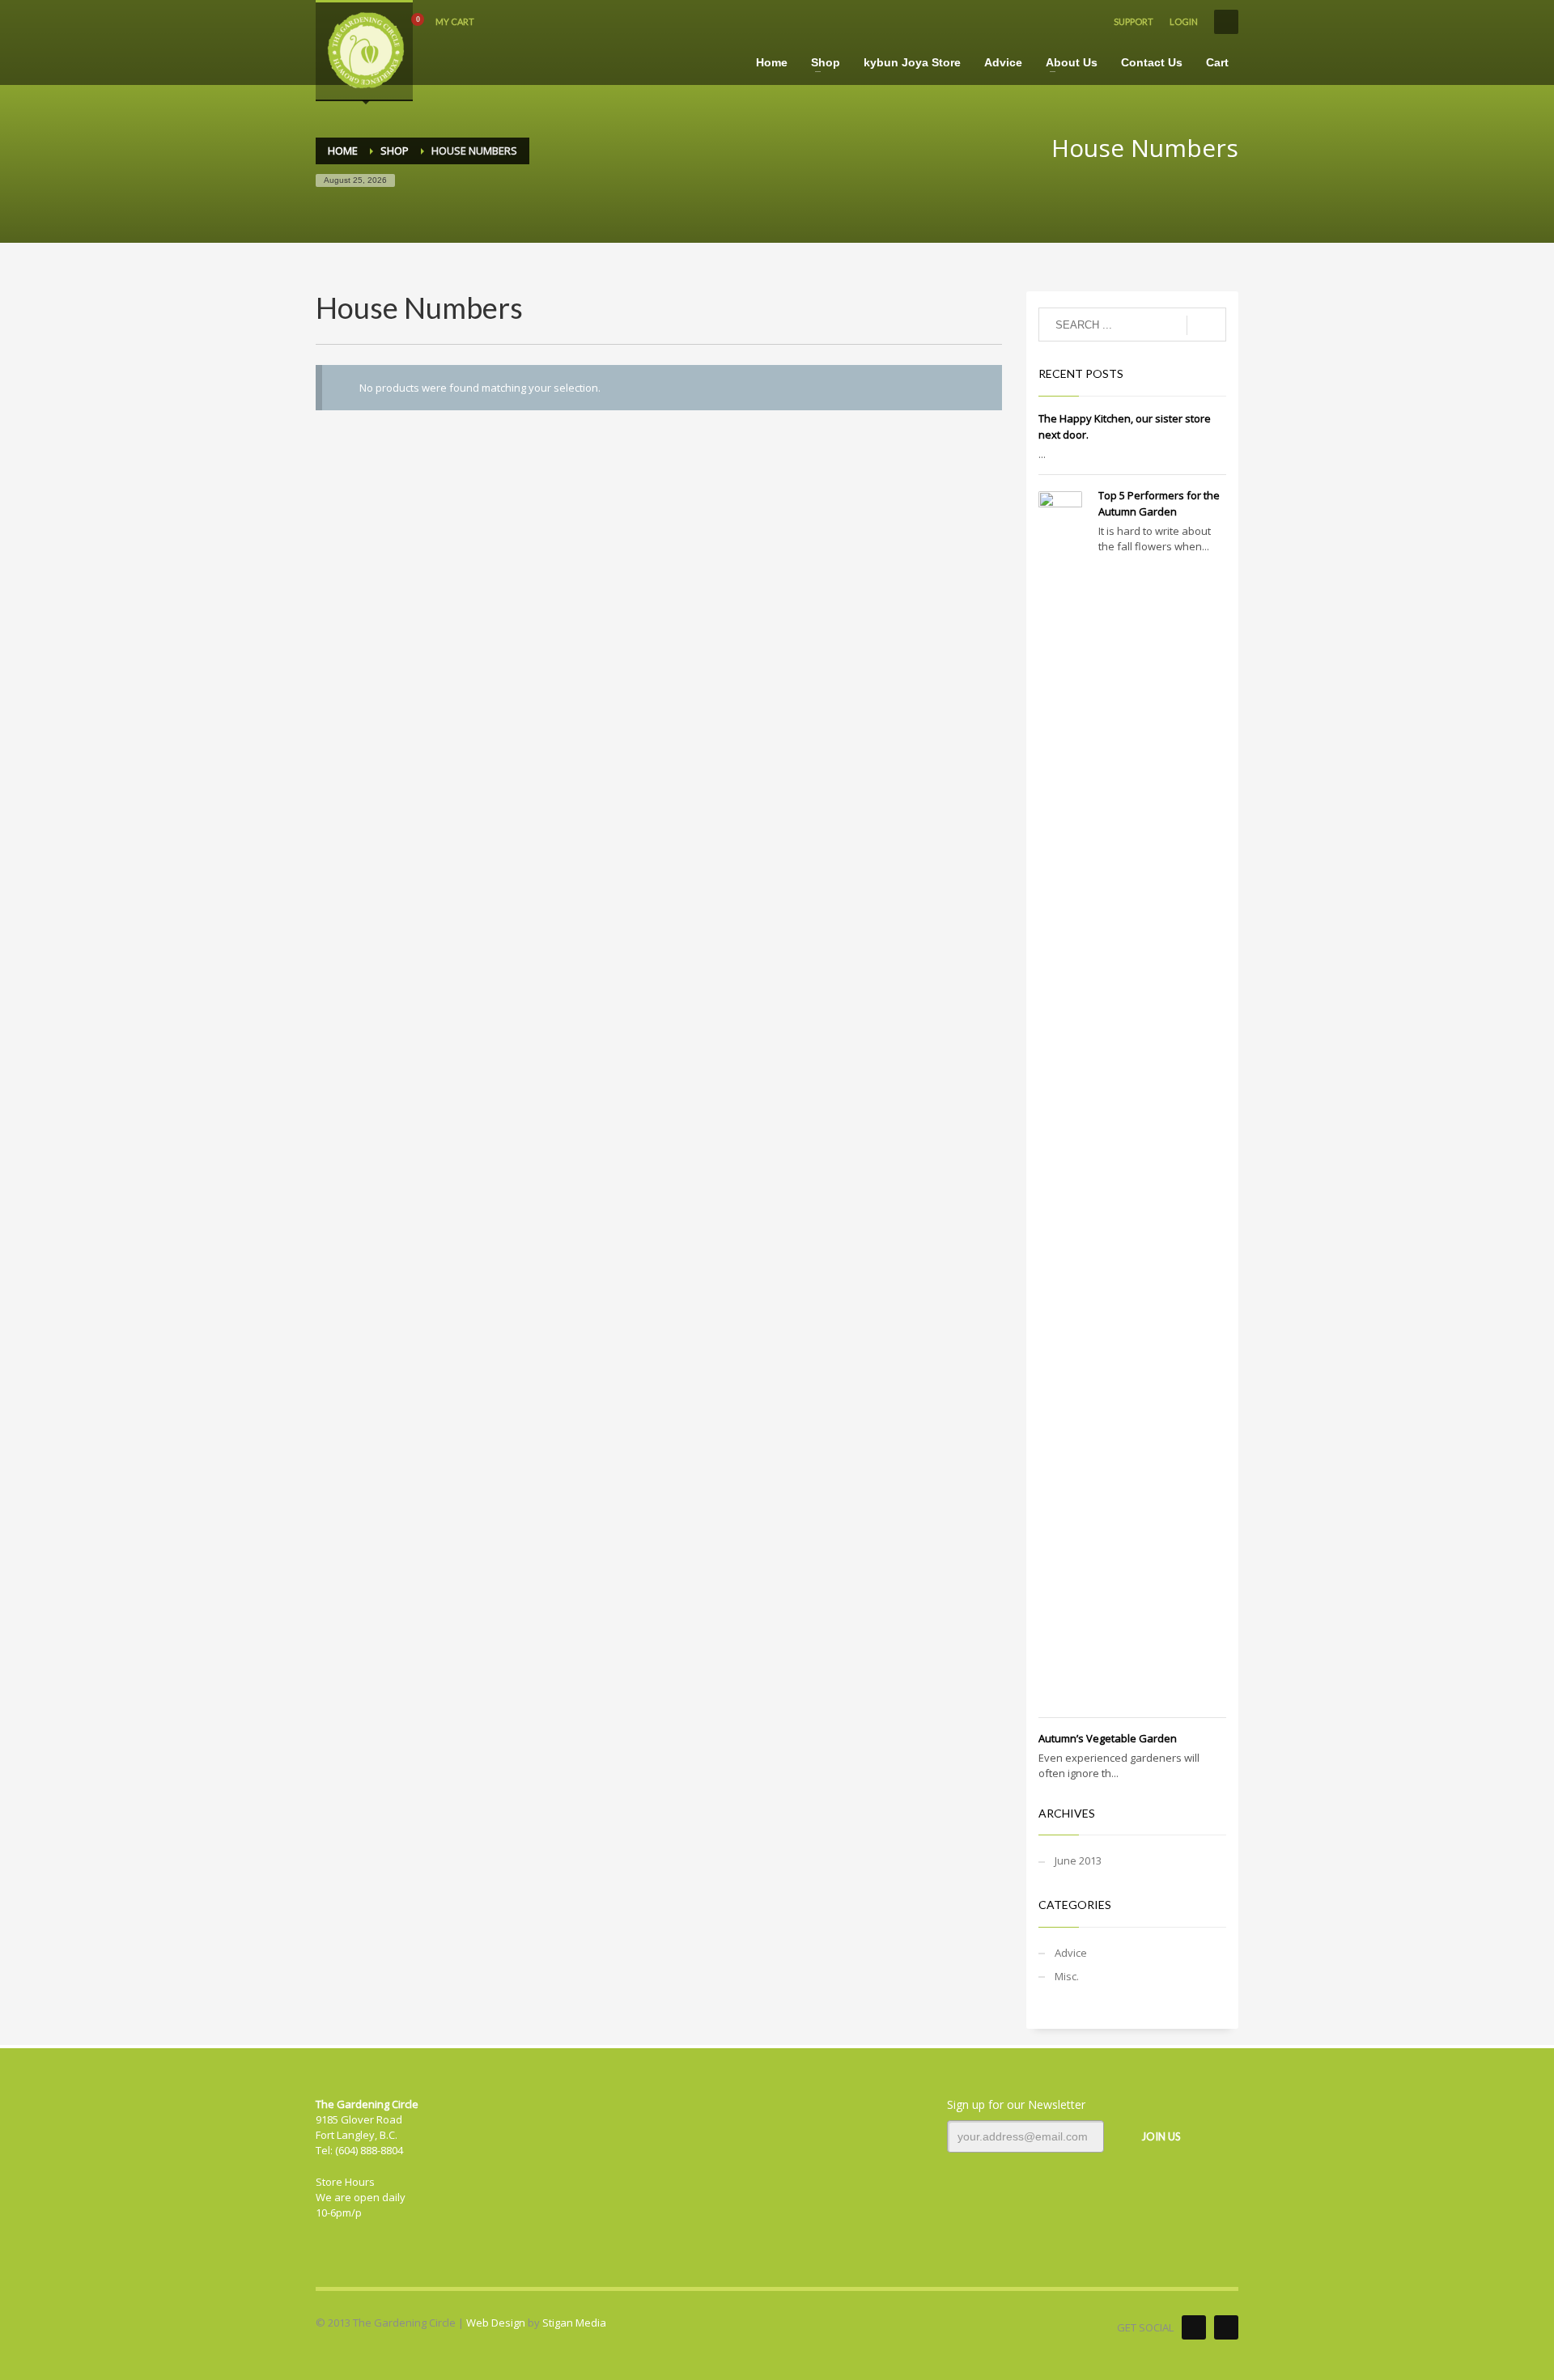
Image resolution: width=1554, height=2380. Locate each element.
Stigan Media (574, 2323)
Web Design (496, 2323)
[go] (1206, 325)
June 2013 (1078, 1860)
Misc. (1067, 1976)
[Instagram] (1226, 2327)
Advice (1071, 1953)
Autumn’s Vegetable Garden (1108, 1738)
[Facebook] (1194, 2327)
